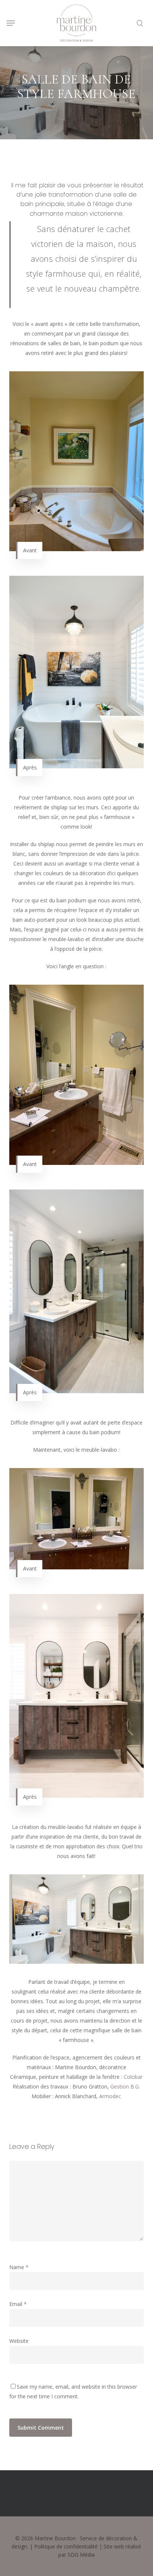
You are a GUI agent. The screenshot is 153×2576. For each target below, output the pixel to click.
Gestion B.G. (125, 2086)
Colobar (133, 2077)
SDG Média (81, 2555)
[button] (11, 23)
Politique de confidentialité (66, 2546)
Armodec (110, 2096)
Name (19, 2267)
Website (19, 2341)
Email (18, 2304)
